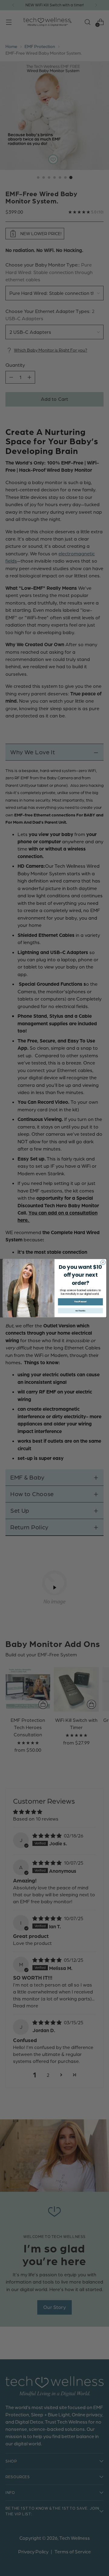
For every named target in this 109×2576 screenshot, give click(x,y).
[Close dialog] (103, 1262)
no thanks (80, 1310)
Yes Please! (81, 1301)
